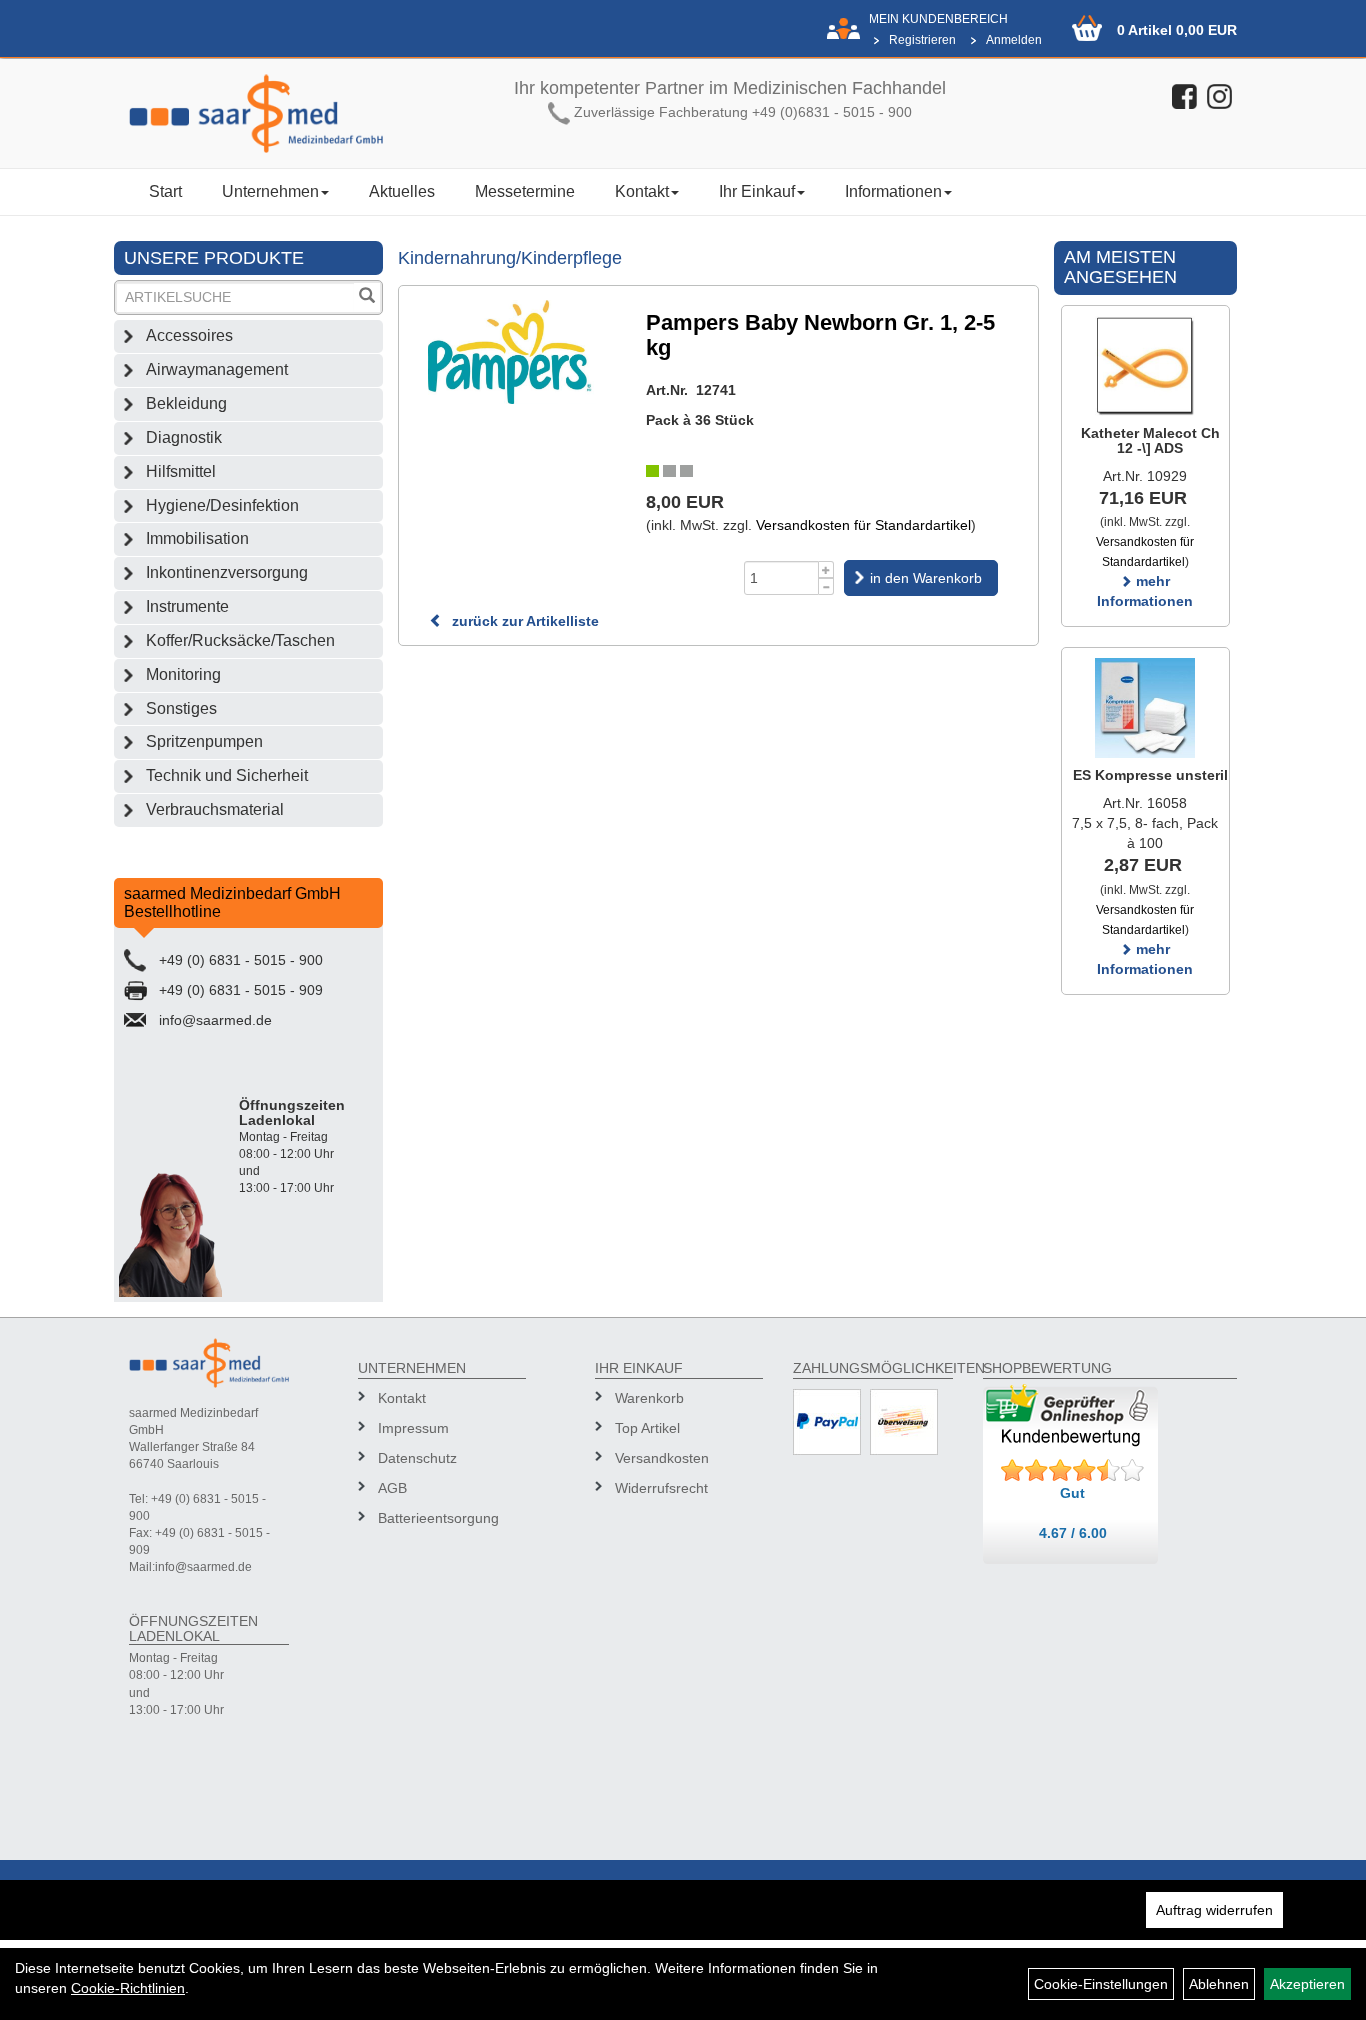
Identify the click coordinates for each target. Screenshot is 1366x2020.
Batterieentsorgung (438, 1518)
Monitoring (183, 674)
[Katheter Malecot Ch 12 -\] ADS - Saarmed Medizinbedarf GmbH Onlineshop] (1145, 366)
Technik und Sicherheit (227, 775)
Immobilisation (197, 538)
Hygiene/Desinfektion (222, 505)
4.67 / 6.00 (1073, 1533)
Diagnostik (184, 437)
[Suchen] (367, 297)
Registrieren (922, 40)
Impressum (413, 1428)
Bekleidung (186, 403)
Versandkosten (662, 1458)
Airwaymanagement (217, 369)
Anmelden (1014, 40)
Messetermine (525, 191)
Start (165, 191)
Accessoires (189, 335)
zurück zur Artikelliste (523, 621)
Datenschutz (417, 1458)
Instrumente (187, 606)
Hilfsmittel (181, 471)
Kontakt (642, 191)
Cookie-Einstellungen (1101, 1984)
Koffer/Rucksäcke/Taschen (240, 640)
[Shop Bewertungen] (1073, 1471)
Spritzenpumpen (204, 741)
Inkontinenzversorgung (227, 572)
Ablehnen (1219, 1984)
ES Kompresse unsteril (1150, 775)
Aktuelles (402, 191)
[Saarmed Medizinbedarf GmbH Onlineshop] (256, 113)
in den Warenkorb (926, 578)
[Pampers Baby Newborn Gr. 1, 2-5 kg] (512, 351)
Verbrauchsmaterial (215, 809)
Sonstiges (181, 708)
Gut (1072, 1493)
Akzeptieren (1307, 1984)
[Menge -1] (826, 586)
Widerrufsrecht (661, 1488)
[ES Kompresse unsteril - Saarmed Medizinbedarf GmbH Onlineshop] (1145, 708)
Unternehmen (270, 191)
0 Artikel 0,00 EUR (1177, 30)
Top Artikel (647, 1428)
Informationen (893, 191)
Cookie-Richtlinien (128, 1988)
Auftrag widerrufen (1214, 1910)
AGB (392, 1488)
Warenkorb (649, 1398)
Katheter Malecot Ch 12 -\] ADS (1150, 440)
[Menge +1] (826, 569)
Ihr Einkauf (757, 191)
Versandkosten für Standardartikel (863, 525)
